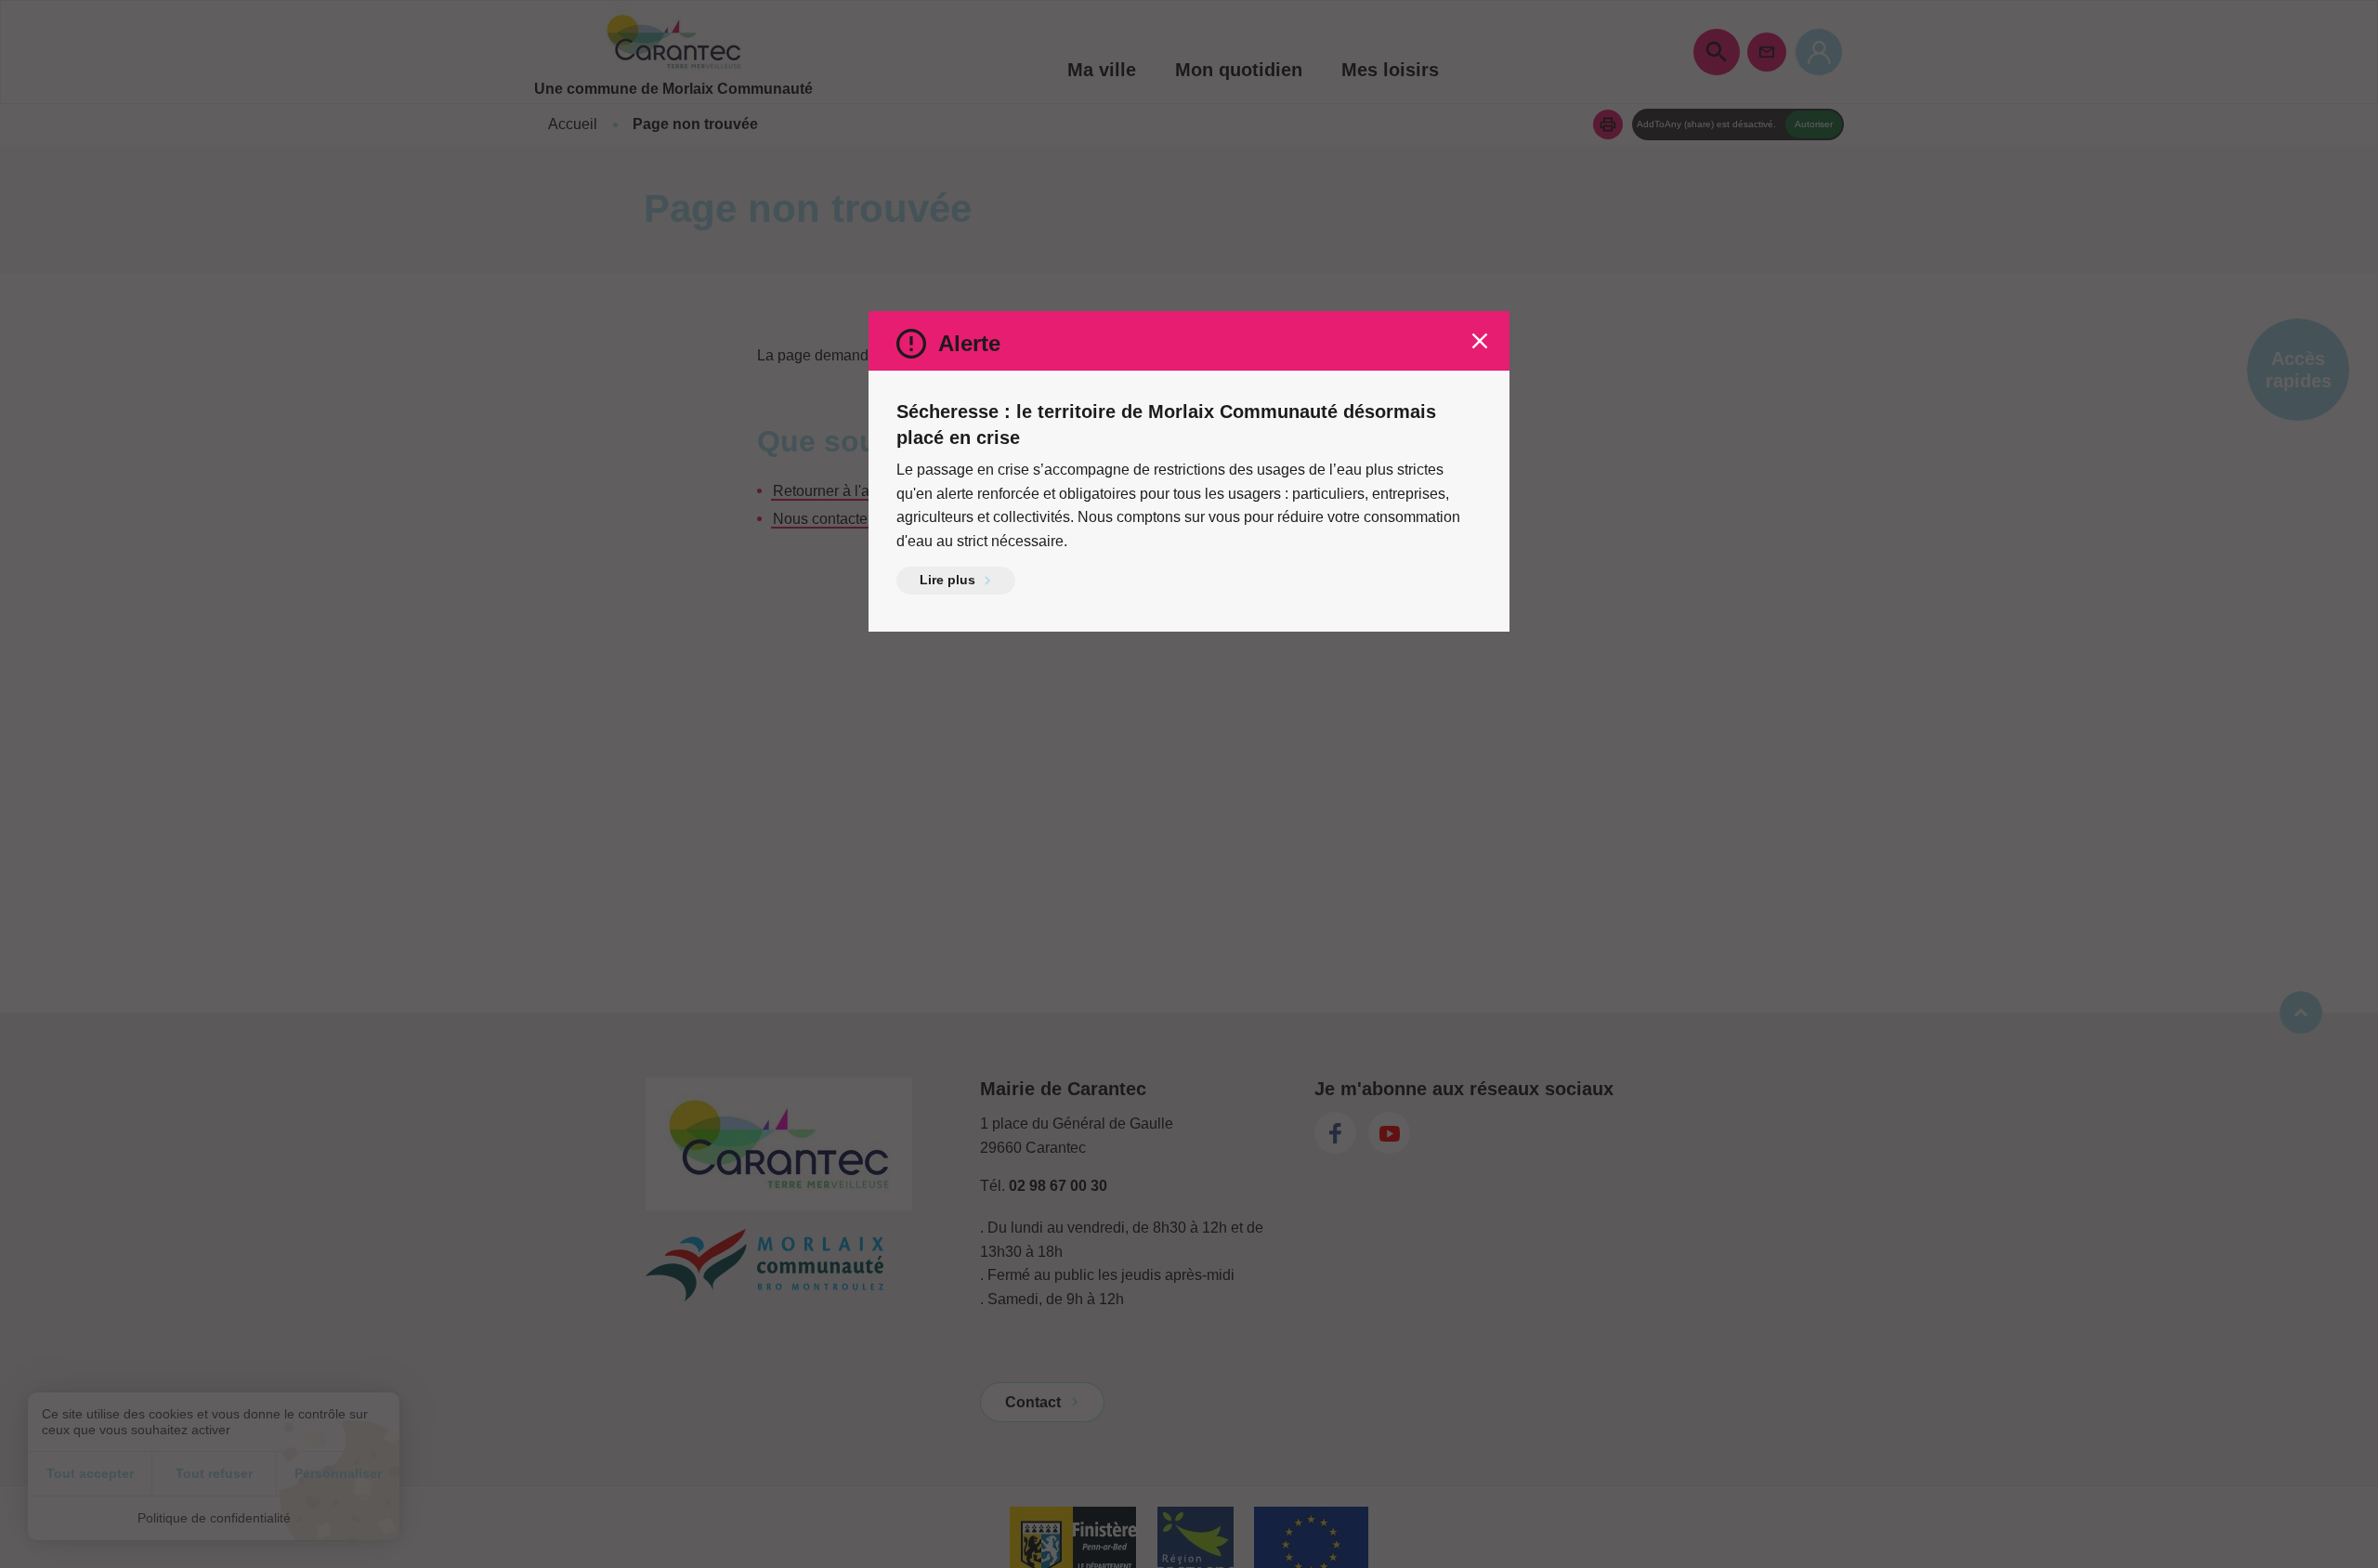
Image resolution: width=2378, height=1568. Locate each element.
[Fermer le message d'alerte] (1480, 341)
